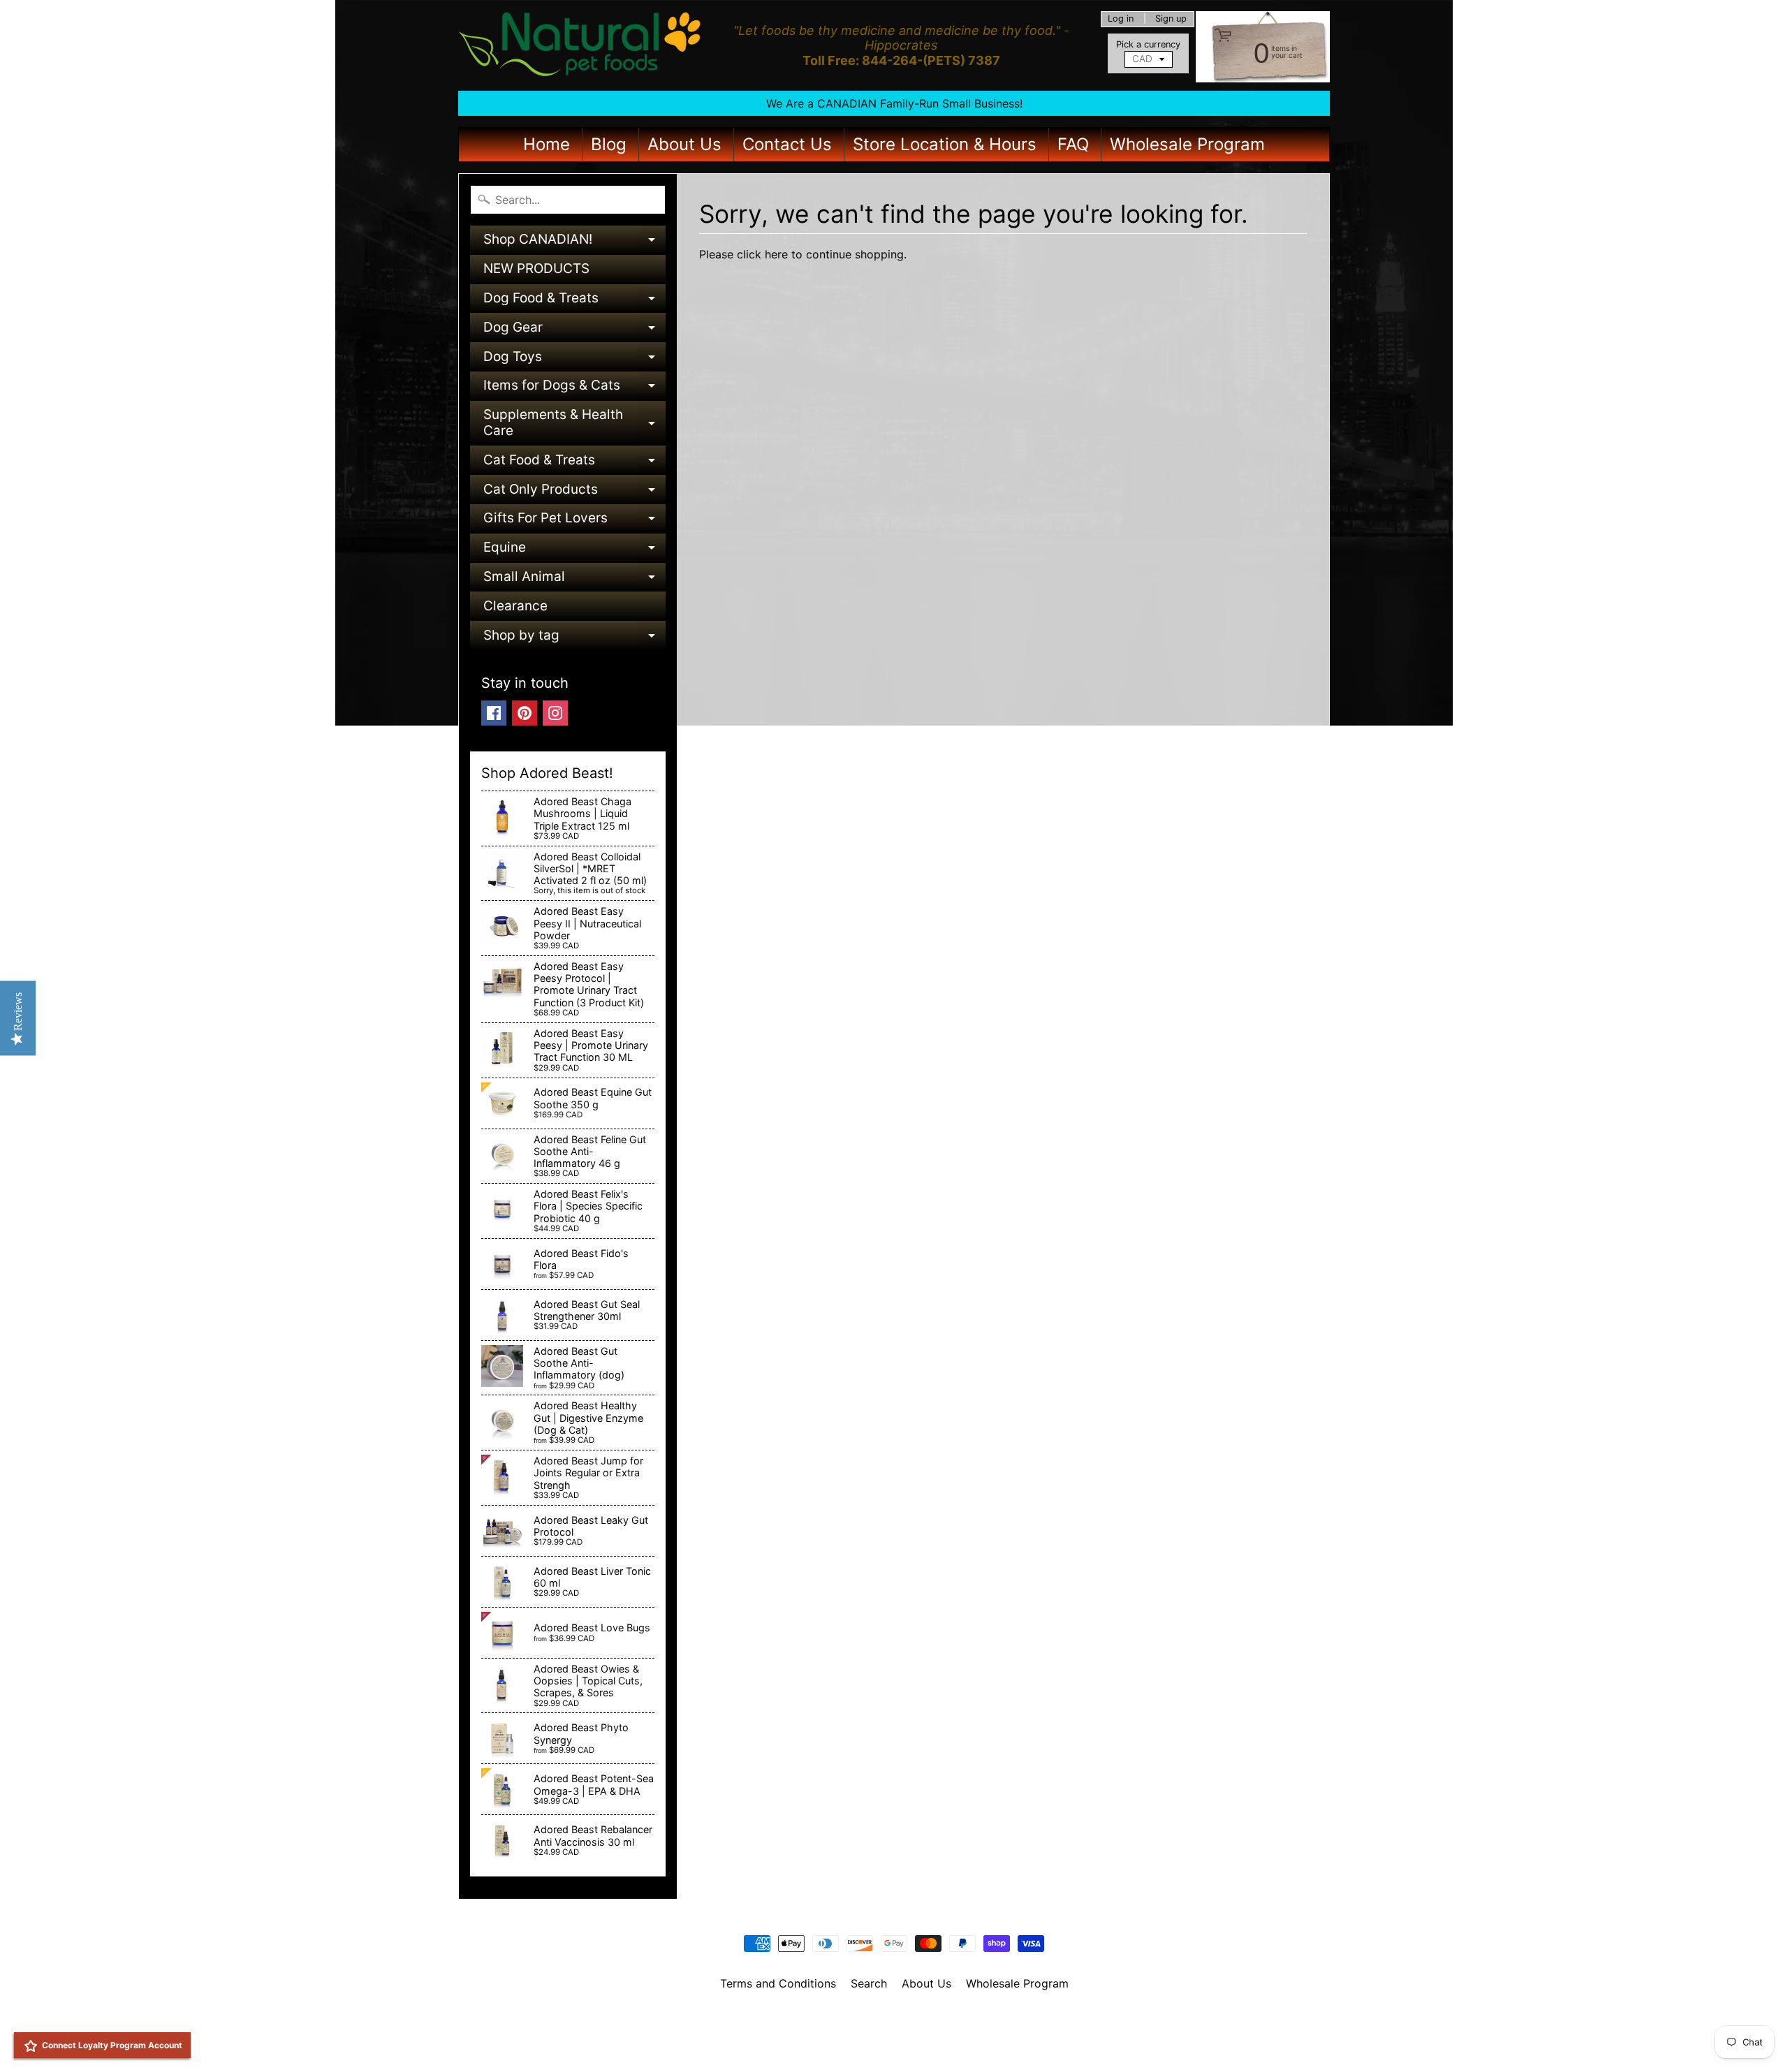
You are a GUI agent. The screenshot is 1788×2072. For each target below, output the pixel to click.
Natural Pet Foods (889, 2020)
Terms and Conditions (778, 1983)
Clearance (515, 606)
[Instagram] (555, 713)
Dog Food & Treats (574, 301)
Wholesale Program (1187, 144)
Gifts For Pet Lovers (574, 521)
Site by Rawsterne (894, 2031)
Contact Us (787, 144)
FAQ (1073, 144)
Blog (609, 144)
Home (547, 144)
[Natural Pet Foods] (580, 45)
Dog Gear (574, 331)
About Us (684, 144)
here (776, 254)
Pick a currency (1148, 44)
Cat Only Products (574, 493)
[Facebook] (494, 713)
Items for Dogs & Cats (574, 389)
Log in (1121, 19)
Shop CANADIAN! (574, 243)
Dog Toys (574, 360)
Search (869, 1983)
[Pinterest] (525, 713)
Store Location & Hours (945, 144)
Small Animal (574, 580)
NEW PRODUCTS (536, 269)
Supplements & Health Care (574, 424)
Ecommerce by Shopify (911, 2043)
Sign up (1171, 19)
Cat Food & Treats (574, 463)
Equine (574, 551)
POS (842, 2043)
